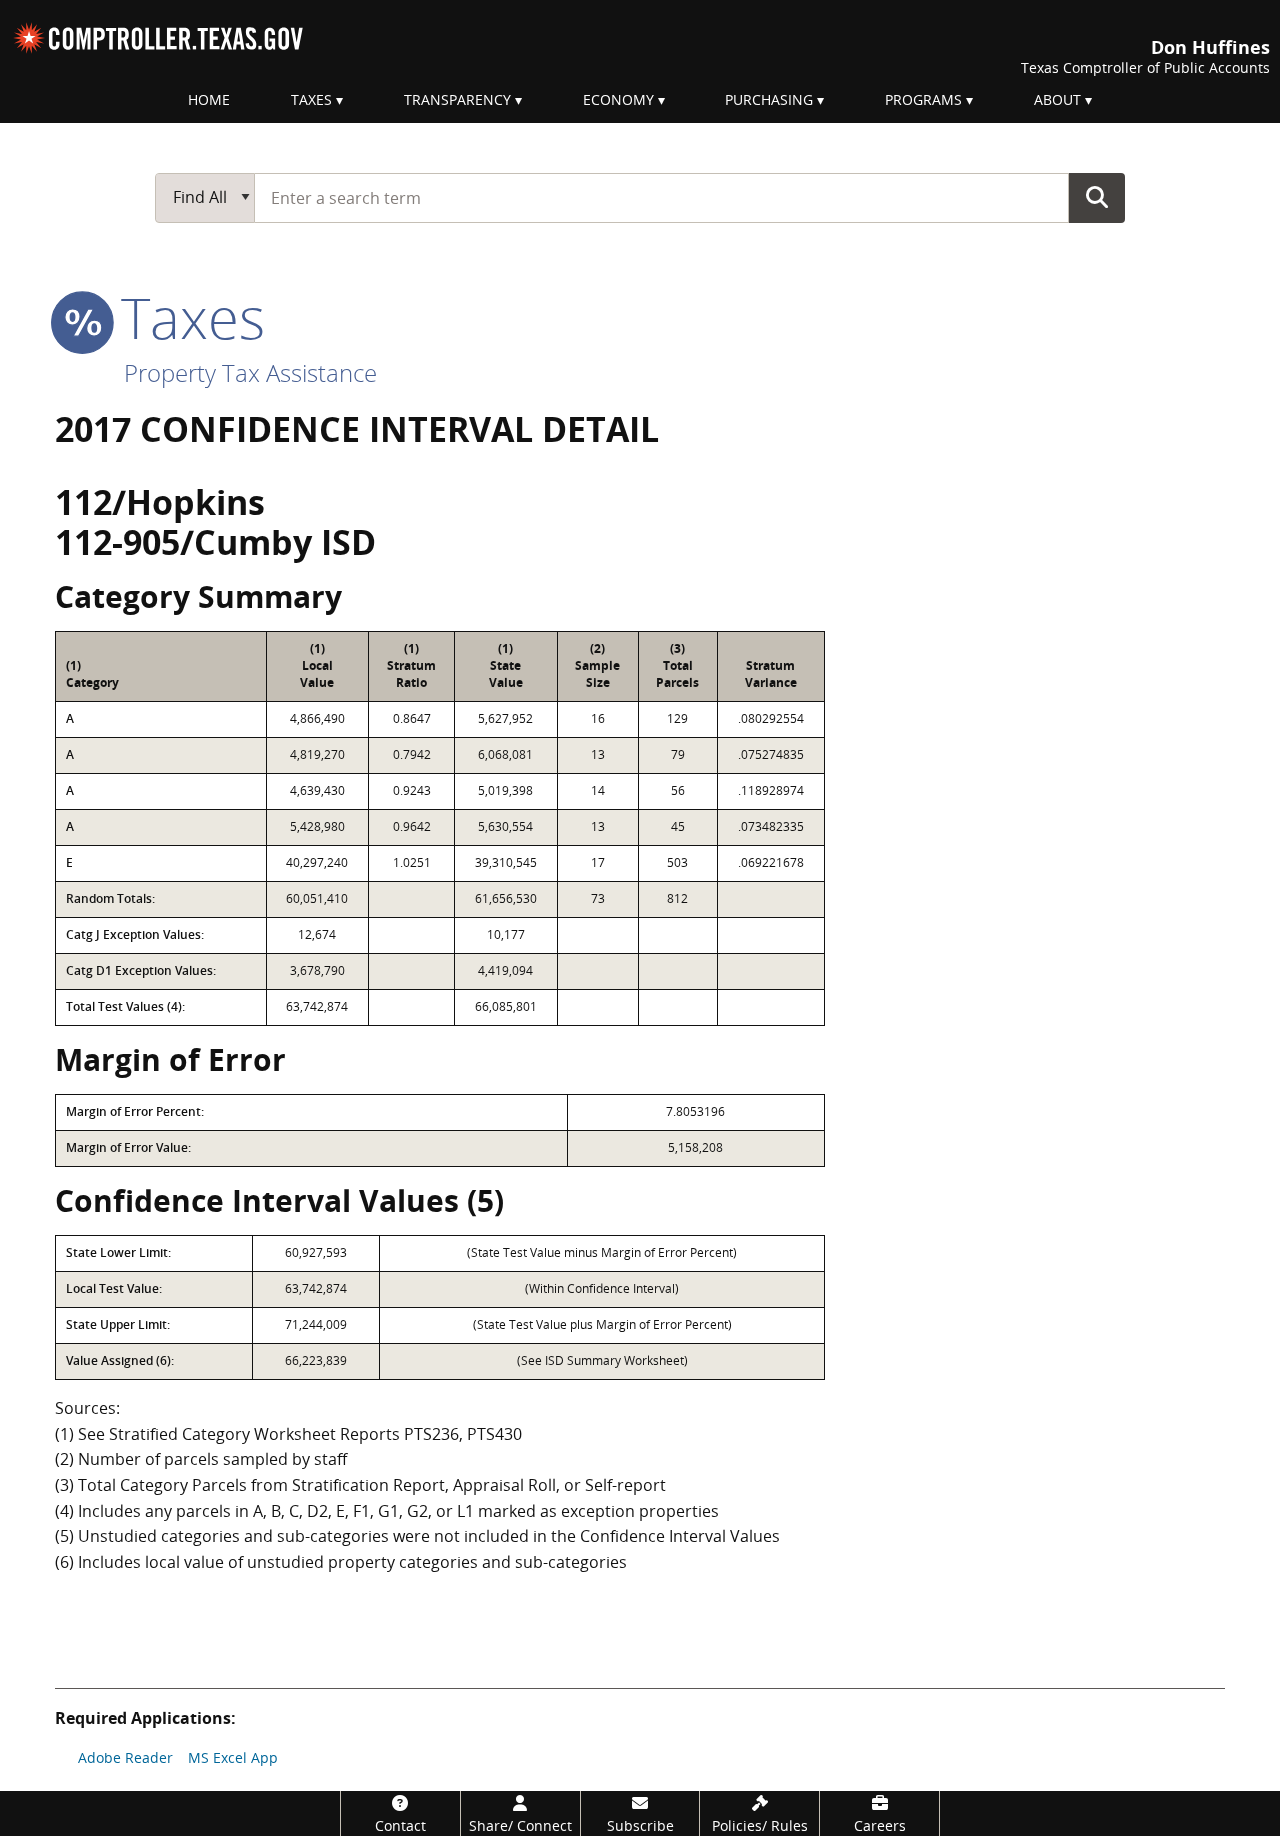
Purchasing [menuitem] (769, 99)
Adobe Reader (125, 1757)
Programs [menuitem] (923, 99)
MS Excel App (233, 1757)
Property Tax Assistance (250, 372)
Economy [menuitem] (618, 99)
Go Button (1097, 197)
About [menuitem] (1057, 99)
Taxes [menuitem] (311, 99)
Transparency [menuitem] (457, 99)
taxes (185, 317)
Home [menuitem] (209, 99)
